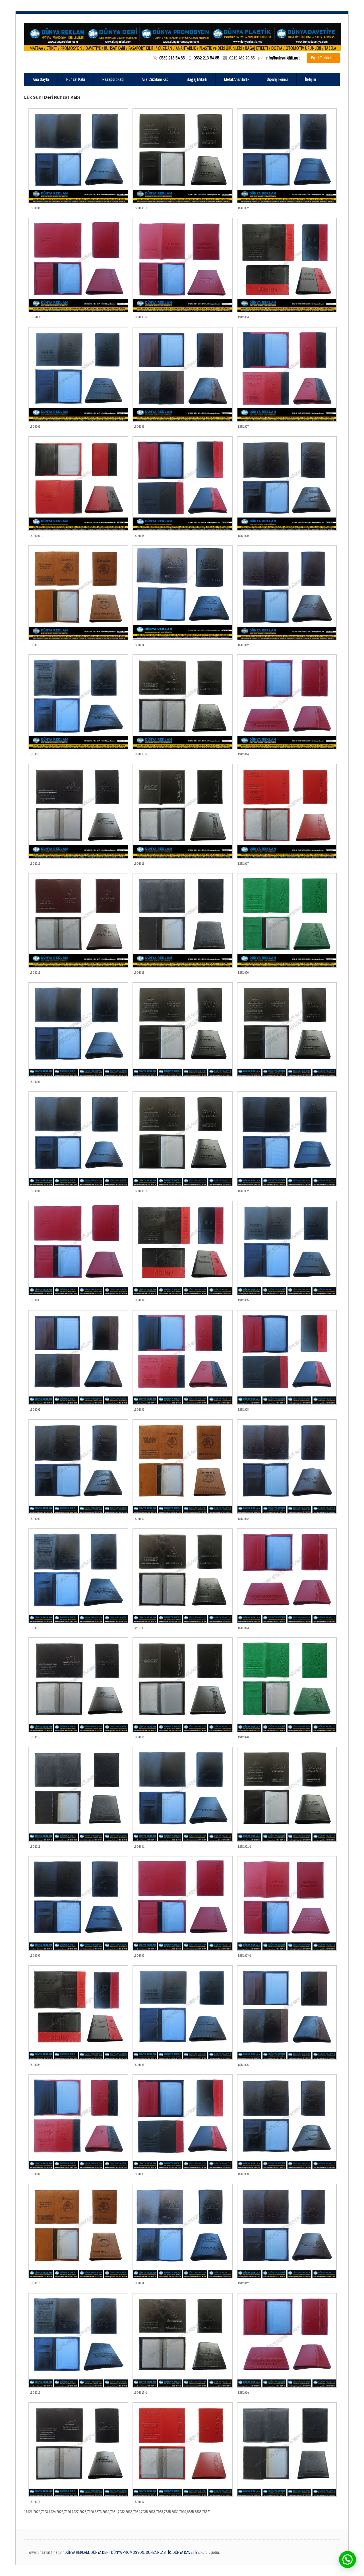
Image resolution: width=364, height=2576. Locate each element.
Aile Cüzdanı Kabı (156, 79)
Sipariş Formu (277, 79)
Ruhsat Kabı (76, 79)
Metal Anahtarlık (237, 79)
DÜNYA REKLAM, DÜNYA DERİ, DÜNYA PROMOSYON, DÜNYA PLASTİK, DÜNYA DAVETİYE (132, 2552)
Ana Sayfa (41, 79)
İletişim (311, 79)
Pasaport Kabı (113, 79)
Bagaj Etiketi (197, 79)
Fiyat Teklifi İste (323, 58)
